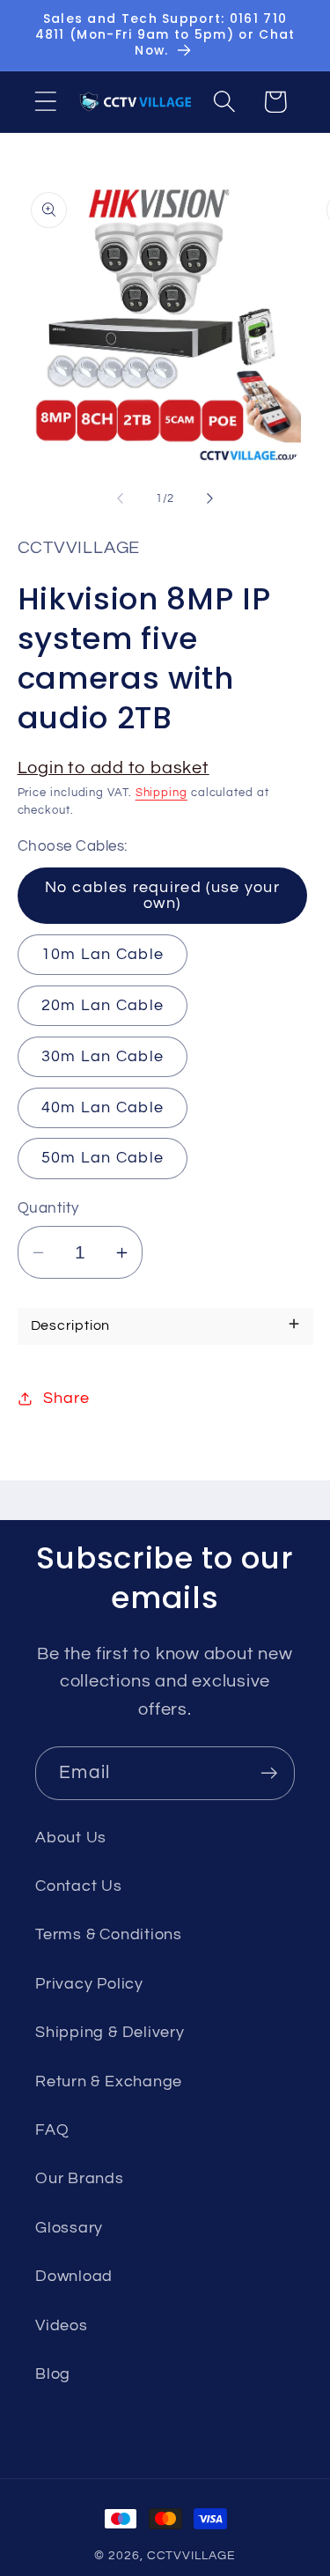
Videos (62, 2325)
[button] (45, 102)
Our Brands (80, 2178)
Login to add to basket (114, 768)
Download (74, 2276)
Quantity (48, 1208)
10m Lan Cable (103, 954)
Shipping (161, 793)
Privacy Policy (89, 1984)
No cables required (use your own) (162, 895)
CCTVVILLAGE (191, 2555)
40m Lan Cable (103, 1107)
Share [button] (66, 1398)
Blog (53, 2374)
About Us (71, 1838)
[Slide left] (121, 498)
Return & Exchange (109, 2081)
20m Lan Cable (103, 1005)
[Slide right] (209, 498)
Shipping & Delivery (110, 2032)
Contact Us (79, 1886)
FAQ (52, 2130)
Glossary (69, 2228)
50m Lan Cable (103, 1158)
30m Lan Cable (103, 1056)
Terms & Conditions (109, 1934)
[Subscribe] (269, 1773)
